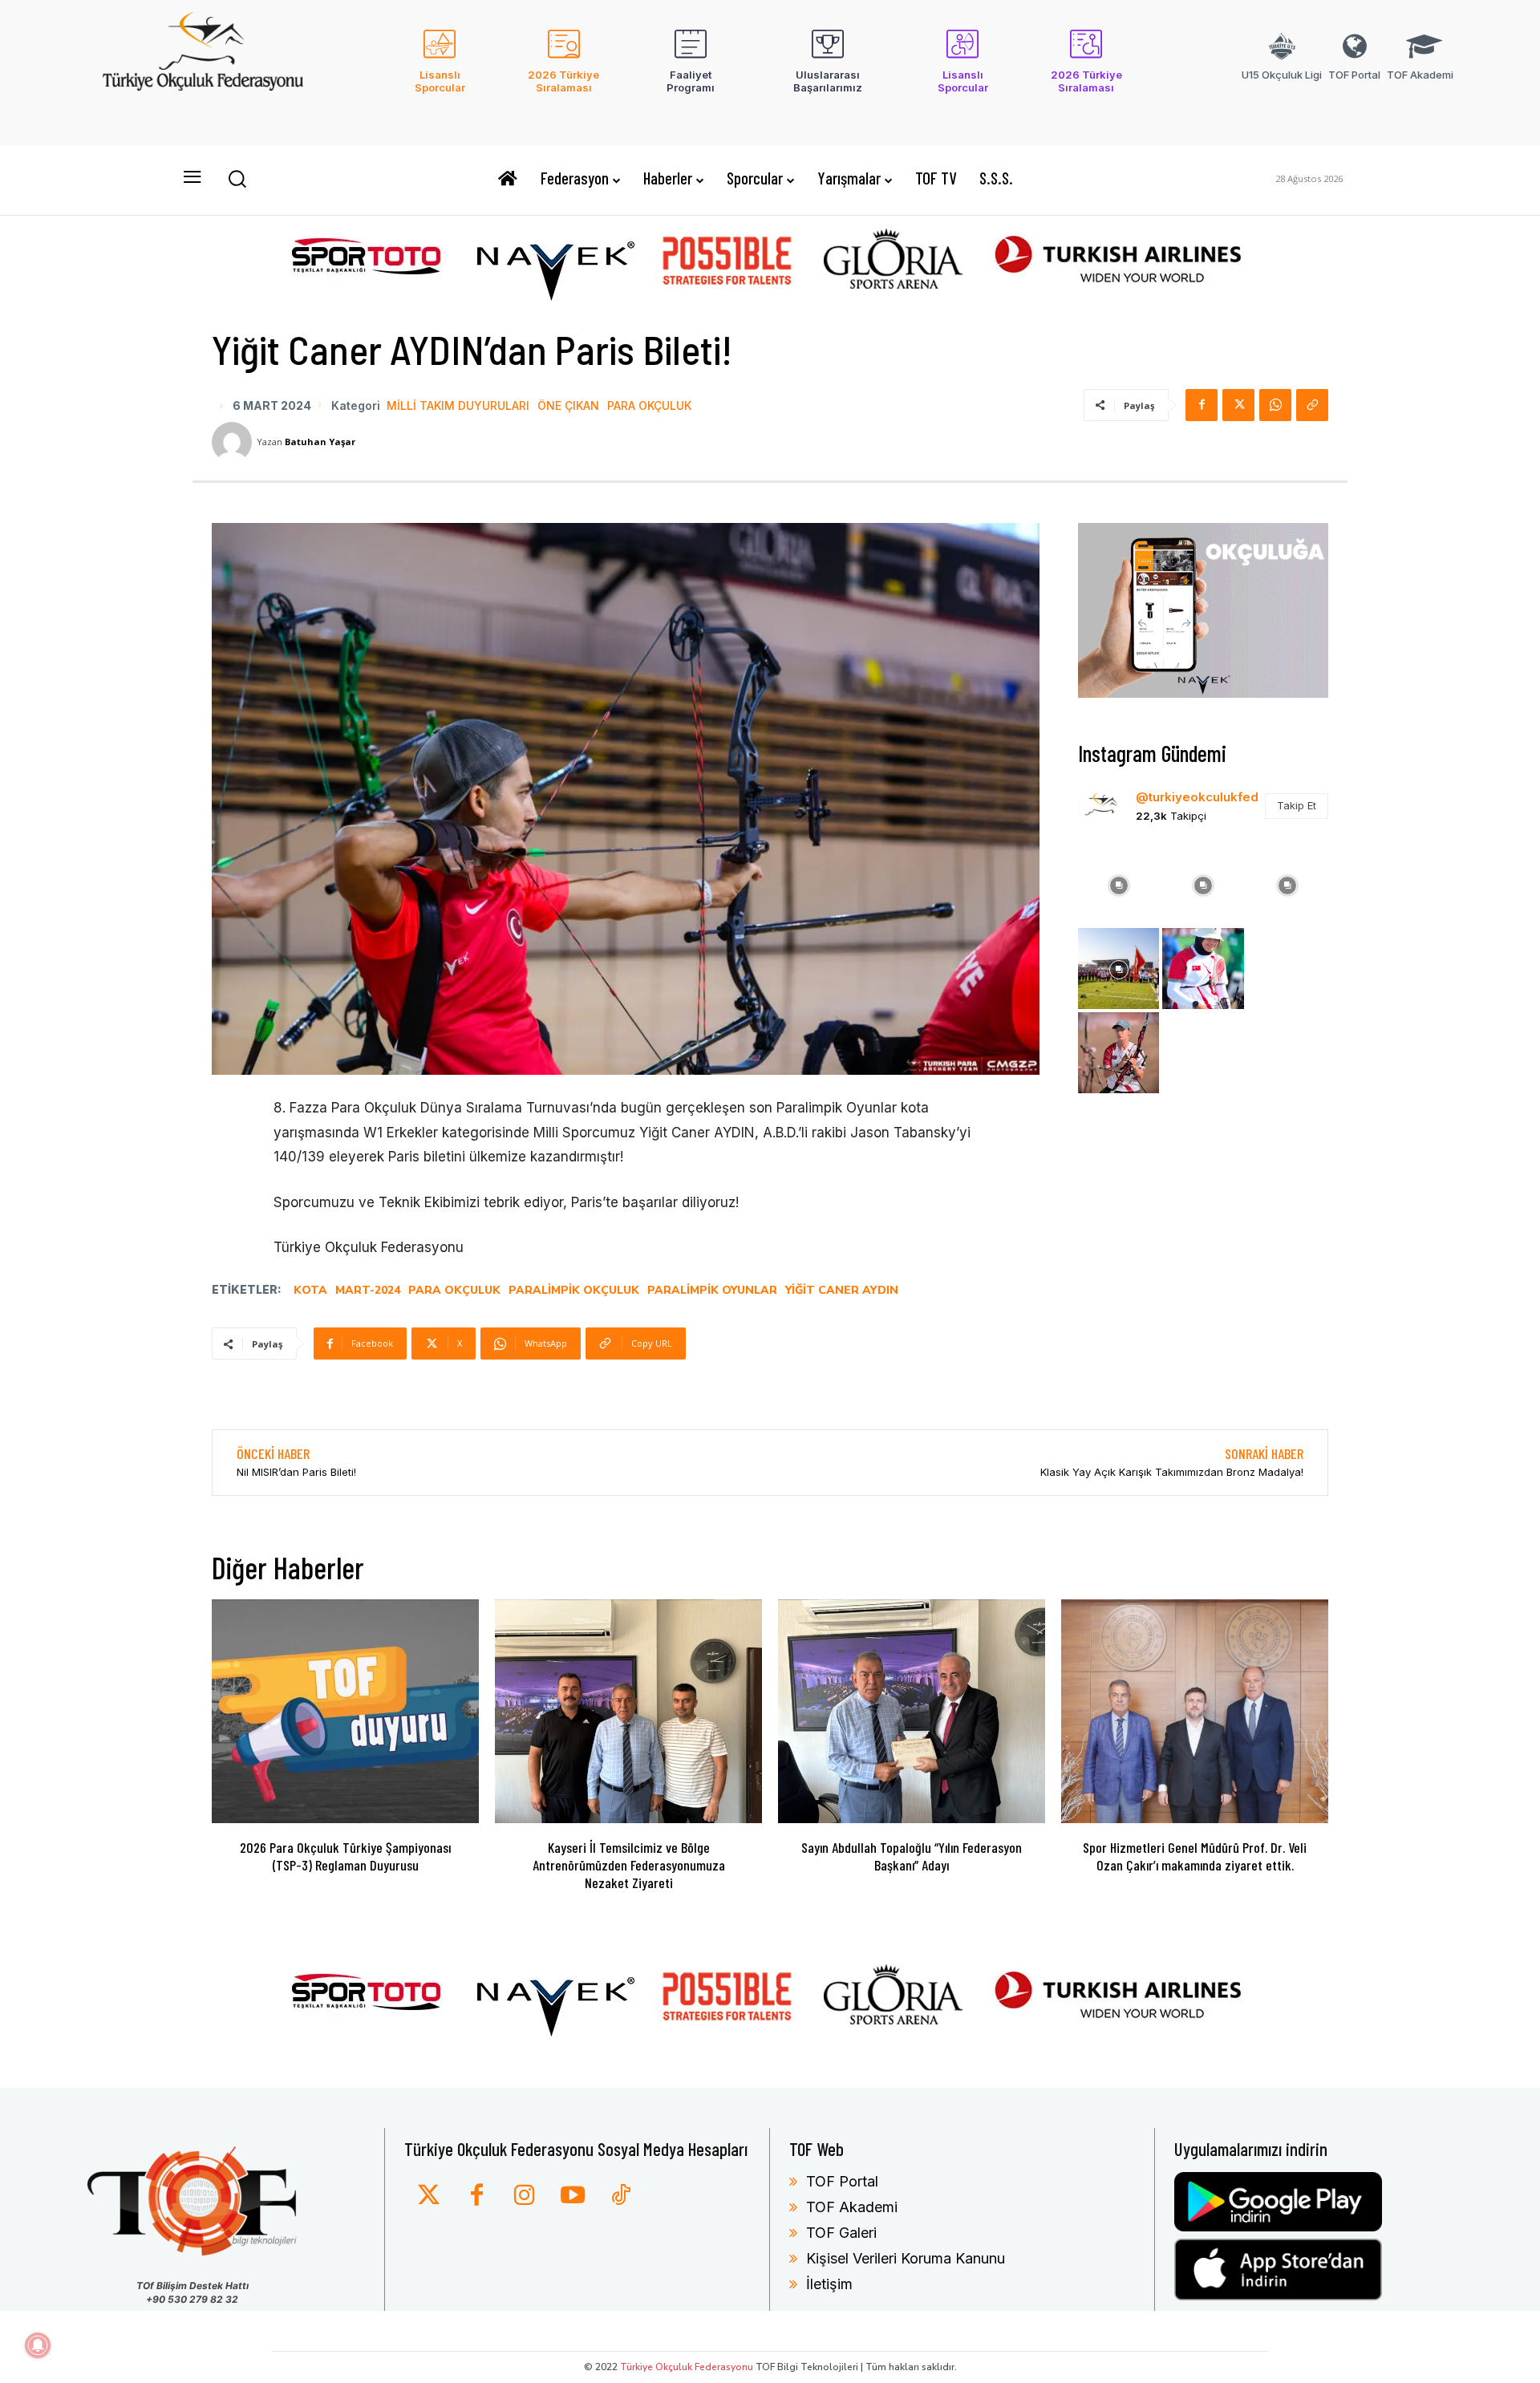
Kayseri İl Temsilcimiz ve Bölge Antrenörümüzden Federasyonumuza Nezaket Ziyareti (629, 1864)
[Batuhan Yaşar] (234, 442)
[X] (1238, 405)
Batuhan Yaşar (320, 442)
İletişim (829, 2284)
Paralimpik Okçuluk (574, 1290)
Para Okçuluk (649, 406)
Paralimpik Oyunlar (712, 1290)
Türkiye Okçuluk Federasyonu (687, 2367)
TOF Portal (842, 2181)
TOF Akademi (852, 2207)
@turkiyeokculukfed (1197, 797)
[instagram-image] (1119, 883)
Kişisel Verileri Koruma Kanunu (906, 2258)
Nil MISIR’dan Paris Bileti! (296, 1472)
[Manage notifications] (38, 2345)
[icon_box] (440, 71)
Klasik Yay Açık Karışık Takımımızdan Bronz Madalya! (1172, 1472)
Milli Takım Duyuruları (458, 406)
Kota (310, 1290)
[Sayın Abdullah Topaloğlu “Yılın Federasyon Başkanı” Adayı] (912, 1712)
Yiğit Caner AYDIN (842, 1290)
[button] (237, 178)
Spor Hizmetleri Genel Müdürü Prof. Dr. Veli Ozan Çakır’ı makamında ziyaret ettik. (1195, 1856)
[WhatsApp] (1275, 405)
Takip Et (1297, 805)
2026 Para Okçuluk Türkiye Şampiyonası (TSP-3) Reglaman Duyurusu (345, 1856)
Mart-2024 (368, 1290)
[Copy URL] (1312, 405)
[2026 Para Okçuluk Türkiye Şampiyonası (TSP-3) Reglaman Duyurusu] (345, 1712)
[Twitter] (428, 2196)
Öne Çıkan (568, 406)
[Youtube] (573, 2196)
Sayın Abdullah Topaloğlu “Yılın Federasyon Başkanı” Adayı (912, 1856)
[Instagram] (525, 2196)
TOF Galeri (841, 2233)
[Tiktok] (621, 2196)
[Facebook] (1202, 405)
